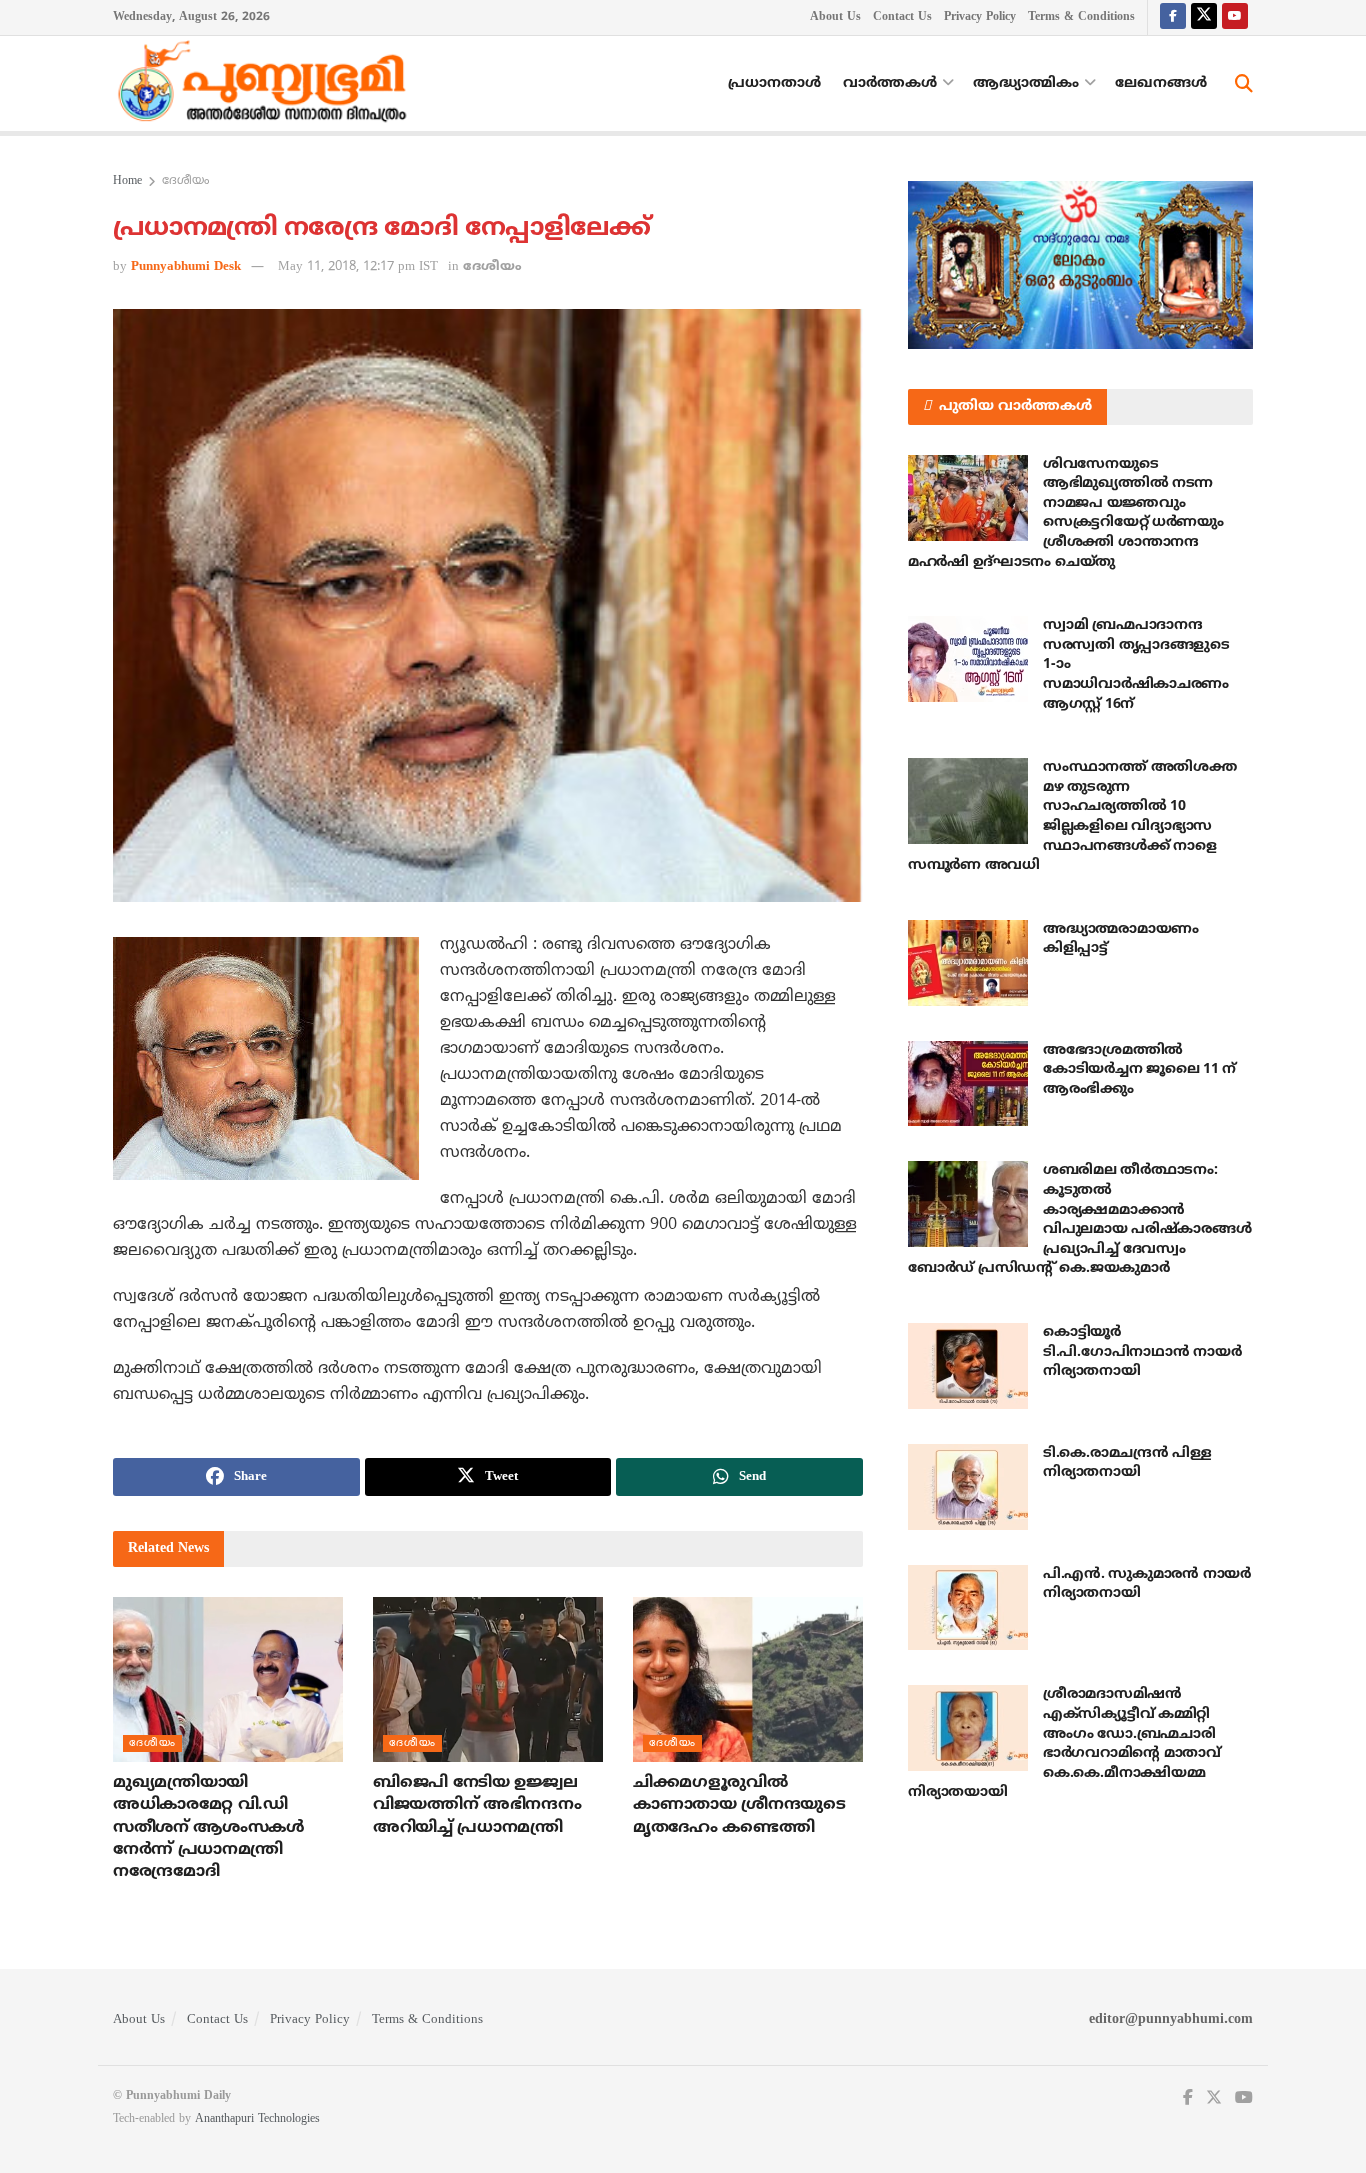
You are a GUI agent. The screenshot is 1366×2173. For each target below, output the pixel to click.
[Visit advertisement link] (1080, 265)
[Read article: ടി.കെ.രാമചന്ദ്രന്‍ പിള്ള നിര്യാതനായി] (968, 1487)
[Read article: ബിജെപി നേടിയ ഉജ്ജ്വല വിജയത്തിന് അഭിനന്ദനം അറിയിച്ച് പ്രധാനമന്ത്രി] (488, 1679)
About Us (835, 17)
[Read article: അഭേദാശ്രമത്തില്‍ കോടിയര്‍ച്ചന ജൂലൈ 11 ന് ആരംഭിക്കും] (968, 1084)
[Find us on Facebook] (1173, 17)
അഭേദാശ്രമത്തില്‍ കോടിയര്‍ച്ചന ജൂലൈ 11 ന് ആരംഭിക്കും (1139, 1070)
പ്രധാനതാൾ (774, 83)
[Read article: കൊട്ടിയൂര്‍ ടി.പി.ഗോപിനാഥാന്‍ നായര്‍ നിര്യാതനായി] (968, 1366)
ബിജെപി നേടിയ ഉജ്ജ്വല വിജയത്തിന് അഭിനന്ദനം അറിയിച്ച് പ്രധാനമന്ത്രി (477, 1805)
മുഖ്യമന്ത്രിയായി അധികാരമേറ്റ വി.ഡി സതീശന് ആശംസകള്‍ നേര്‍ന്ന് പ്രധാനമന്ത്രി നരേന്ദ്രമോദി (209, 1828)
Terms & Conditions (1081, 17)
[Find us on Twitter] (1204, 17)
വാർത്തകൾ (890, 83)
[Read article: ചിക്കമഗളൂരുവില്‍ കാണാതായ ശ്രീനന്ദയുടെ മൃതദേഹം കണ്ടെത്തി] (748, 1679)
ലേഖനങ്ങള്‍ (1161, 83)
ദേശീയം (185, 181)
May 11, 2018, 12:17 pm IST (358, 267)
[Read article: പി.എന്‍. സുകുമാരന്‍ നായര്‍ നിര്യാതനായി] (968, 1608)
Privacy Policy (980, 17)
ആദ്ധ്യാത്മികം (1026, 83)
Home (127, 181)
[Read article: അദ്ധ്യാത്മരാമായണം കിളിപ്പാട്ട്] (968, 963)
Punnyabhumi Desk (186, 267)
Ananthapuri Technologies (257, 2119)
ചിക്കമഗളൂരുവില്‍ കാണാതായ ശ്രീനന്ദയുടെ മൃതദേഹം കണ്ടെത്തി (739, 1805)
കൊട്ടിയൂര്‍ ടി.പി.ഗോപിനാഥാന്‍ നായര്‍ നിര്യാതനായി (1142, 1352)
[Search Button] (1244, 84)
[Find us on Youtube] (1235, 17)
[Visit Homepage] (267, 84)
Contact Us (902, 17)
